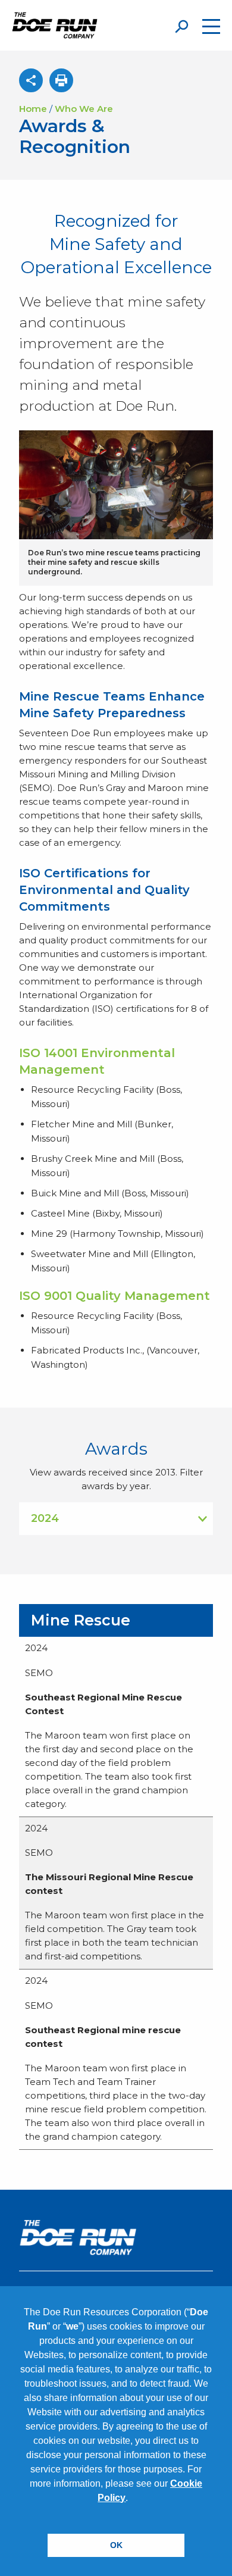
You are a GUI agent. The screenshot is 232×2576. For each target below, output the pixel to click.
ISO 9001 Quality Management (115, 1296)
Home (33, 109)
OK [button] (116, 2545)
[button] (132, 2499)
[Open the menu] (211, 26)
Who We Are (84, 109)
